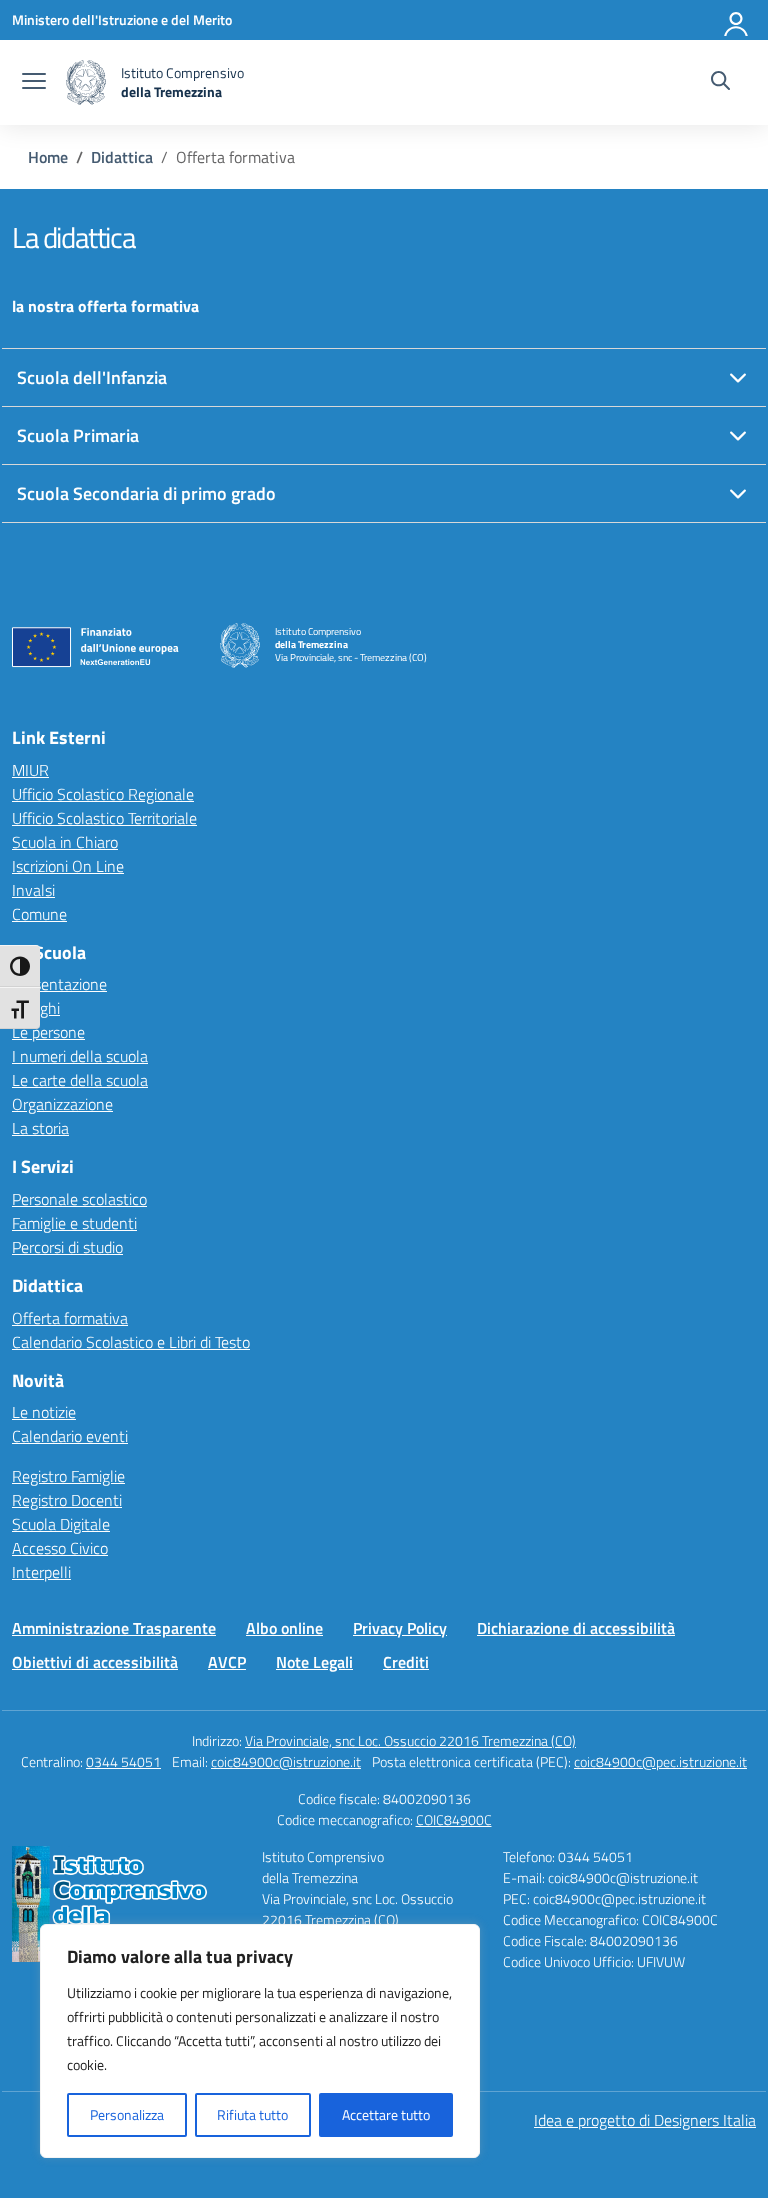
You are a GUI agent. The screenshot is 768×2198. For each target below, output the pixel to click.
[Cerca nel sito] (720, 83)
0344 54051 (123, 1761)
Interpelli (41, 1572)
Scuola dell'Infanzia (92, 377)
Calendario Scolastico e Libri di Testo (131, 1342)
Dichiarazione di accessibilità (576, 1628)
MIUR (30, 770)
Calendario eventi (70, 1436)
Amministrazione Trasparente (114, 1628)
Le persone (48, 1032)
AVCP (227, 1662)
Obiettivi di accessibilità (95, 1662)
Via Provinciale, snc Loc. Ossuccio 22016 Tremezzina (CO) (410, 1740)
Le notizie (44, 1412)
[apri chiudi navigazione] (34, 83)
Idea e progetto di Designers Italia (645, 2120)
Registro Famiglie (68, 1476)
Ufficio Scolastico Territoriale (104, 818)
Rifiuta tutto (252, 2114)
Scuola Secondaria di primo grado (146, 493)
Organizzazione (62, 1104)
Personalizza (127, 2114)
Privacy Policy (400, 1628)
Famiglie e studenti (74, 1223)
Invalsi (33, 890)
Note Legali (314, 1662)
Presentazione (59, 984)
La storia (40, 1128)
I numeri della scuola (80, 1056)
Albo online (284, 1628)
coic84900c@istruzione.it (286, 1761)
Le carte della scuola (80, 1080)
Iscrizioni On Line (68, 866)
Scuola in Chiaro (65, 842)
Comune (39, 914)
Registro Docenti (67, 1500)
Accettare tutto (386, 2114)
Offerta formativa (70, 1318)
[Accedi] (737, 20)
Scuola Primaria (78, 435)
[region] (260, 2041)
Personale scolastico (79, 1199)
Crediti (406, 1662)
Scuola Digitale (61, 1524)
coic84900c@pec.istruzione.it (660, 1761)
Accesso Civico (60, 1548)
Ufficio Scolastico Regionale (103, 794)
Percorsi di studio (67, 1247)
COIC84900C (454, 1819)
